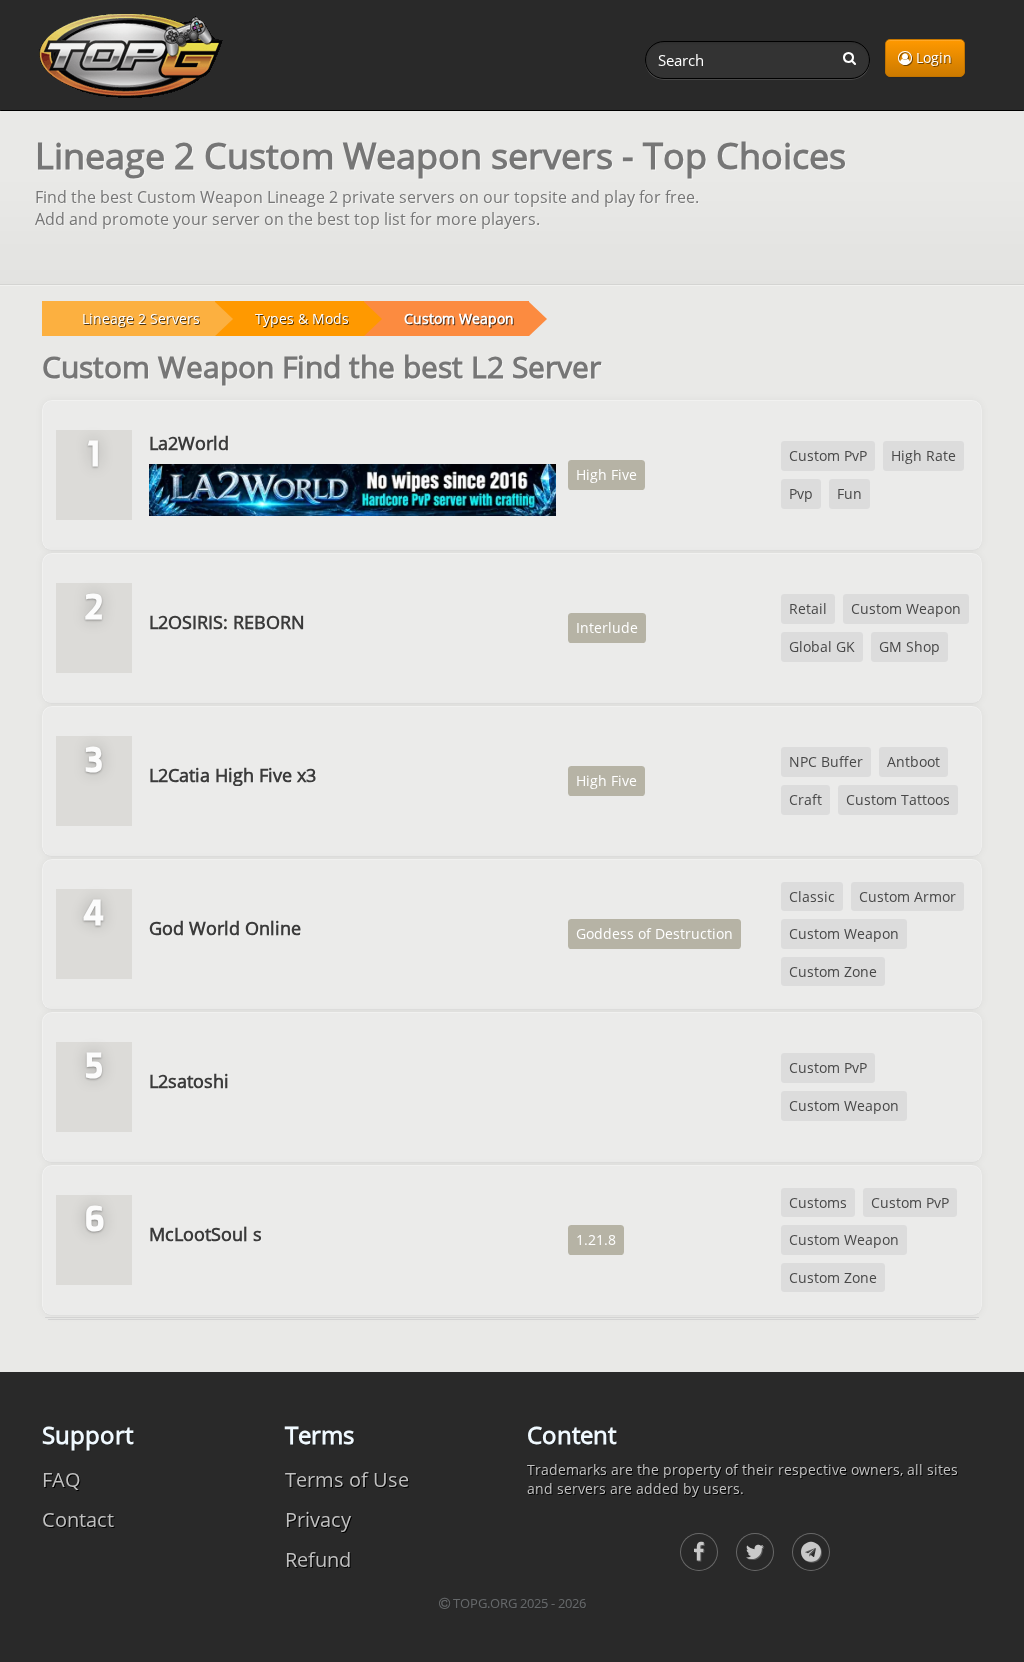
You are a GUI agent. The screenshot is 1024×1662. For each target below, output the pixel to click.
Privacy (318, 1519)
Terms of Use (347, 1479)
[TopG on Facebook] (699, 1552)
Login (932, 57)
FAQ (61, 1479)
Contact (78, 1519)
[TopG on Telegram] (811, 1552)
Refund (318, 1559)
